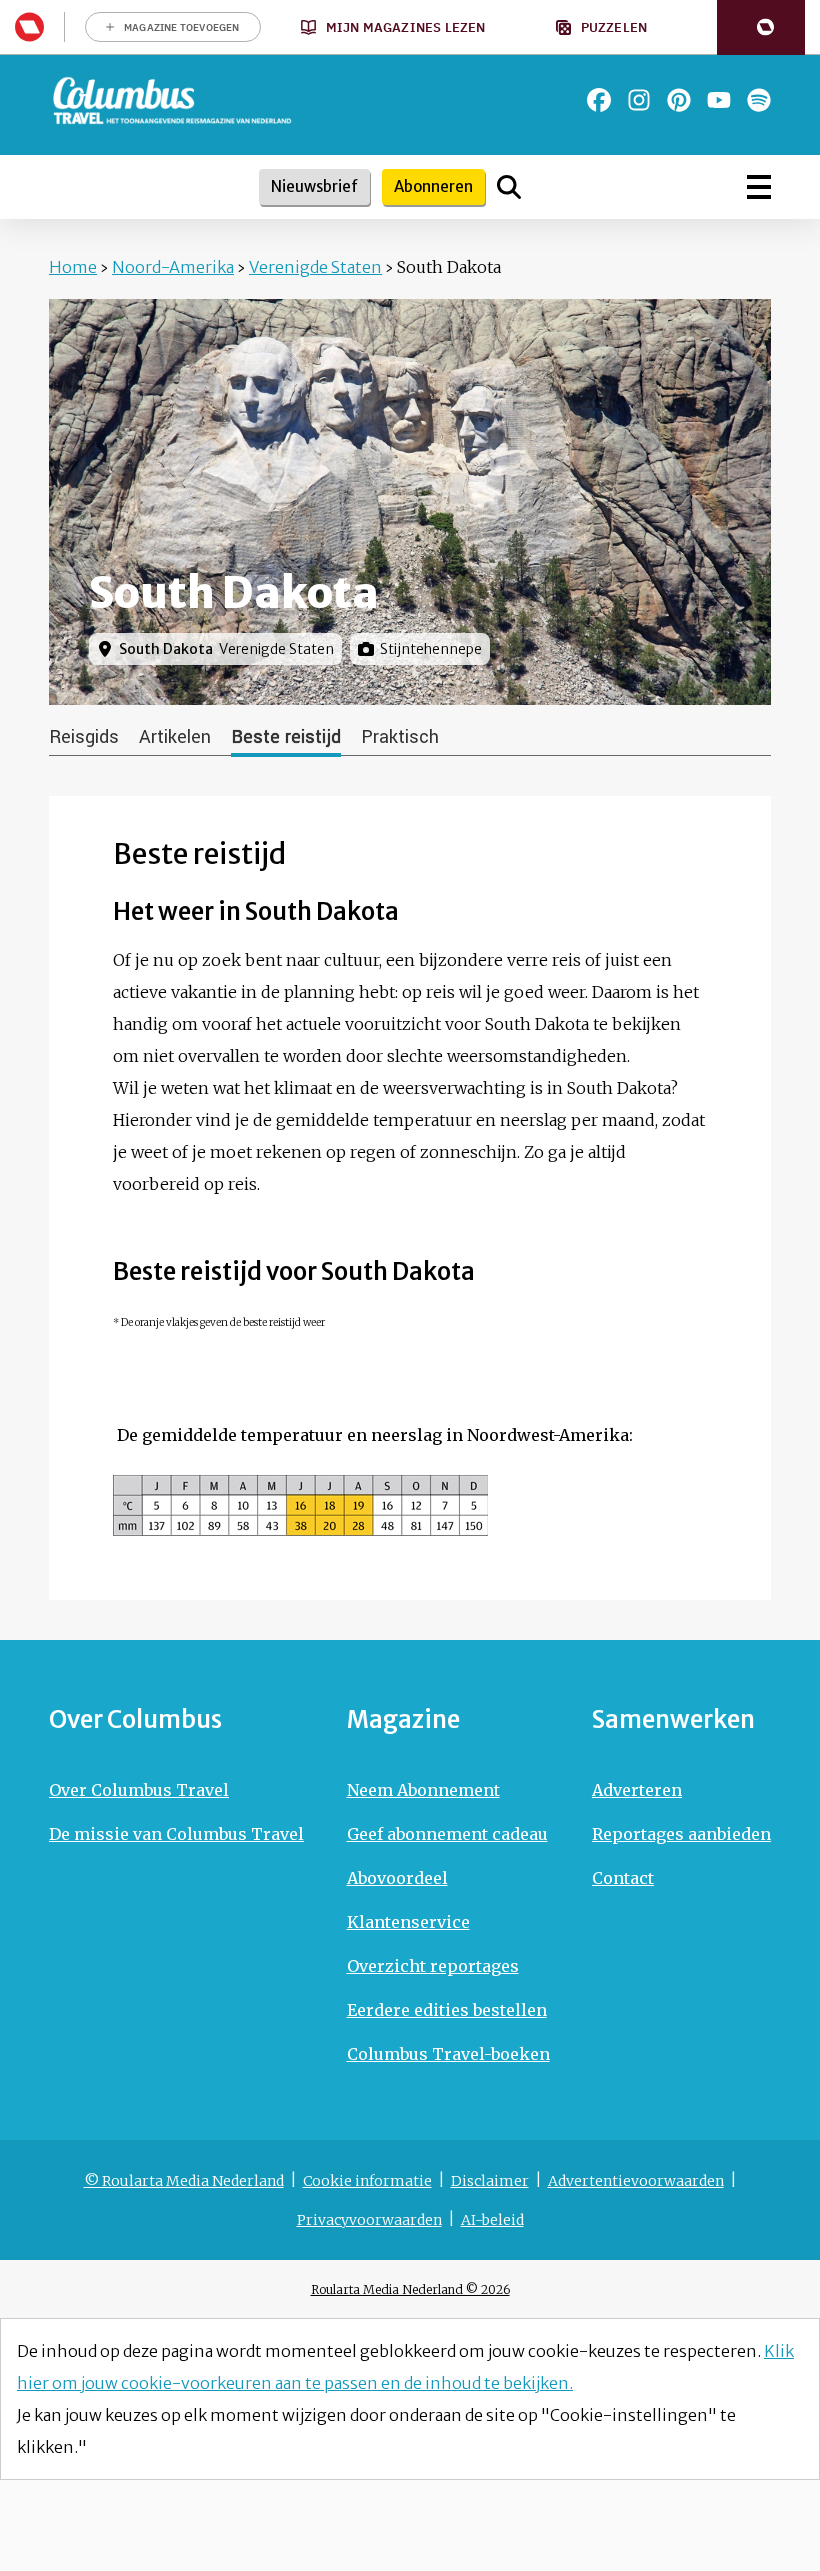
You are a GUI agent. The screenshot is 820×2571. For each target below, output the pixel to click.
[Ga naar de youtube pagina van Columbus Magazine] (719, 100)
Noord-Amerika (173, 267)
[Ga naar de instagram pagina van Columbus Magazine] (639, 100)
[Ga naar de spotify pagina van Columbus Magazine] (759, 100)
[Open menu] (759, 187)
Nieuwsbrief (314, 186)
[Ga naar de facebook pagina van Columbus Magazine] (599, 100)
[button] (761, 27)
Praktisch (400, 737)
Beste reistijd (286, 737)
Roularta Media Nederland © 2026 (410, 2289)
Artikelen (175, 737)
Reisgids (84, 737)
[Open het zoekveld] (509, 187)
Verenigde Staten (315, 267)
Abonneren (433, 186)
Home (73, 267)
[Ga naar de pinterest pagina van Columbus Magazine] (679, 100)
